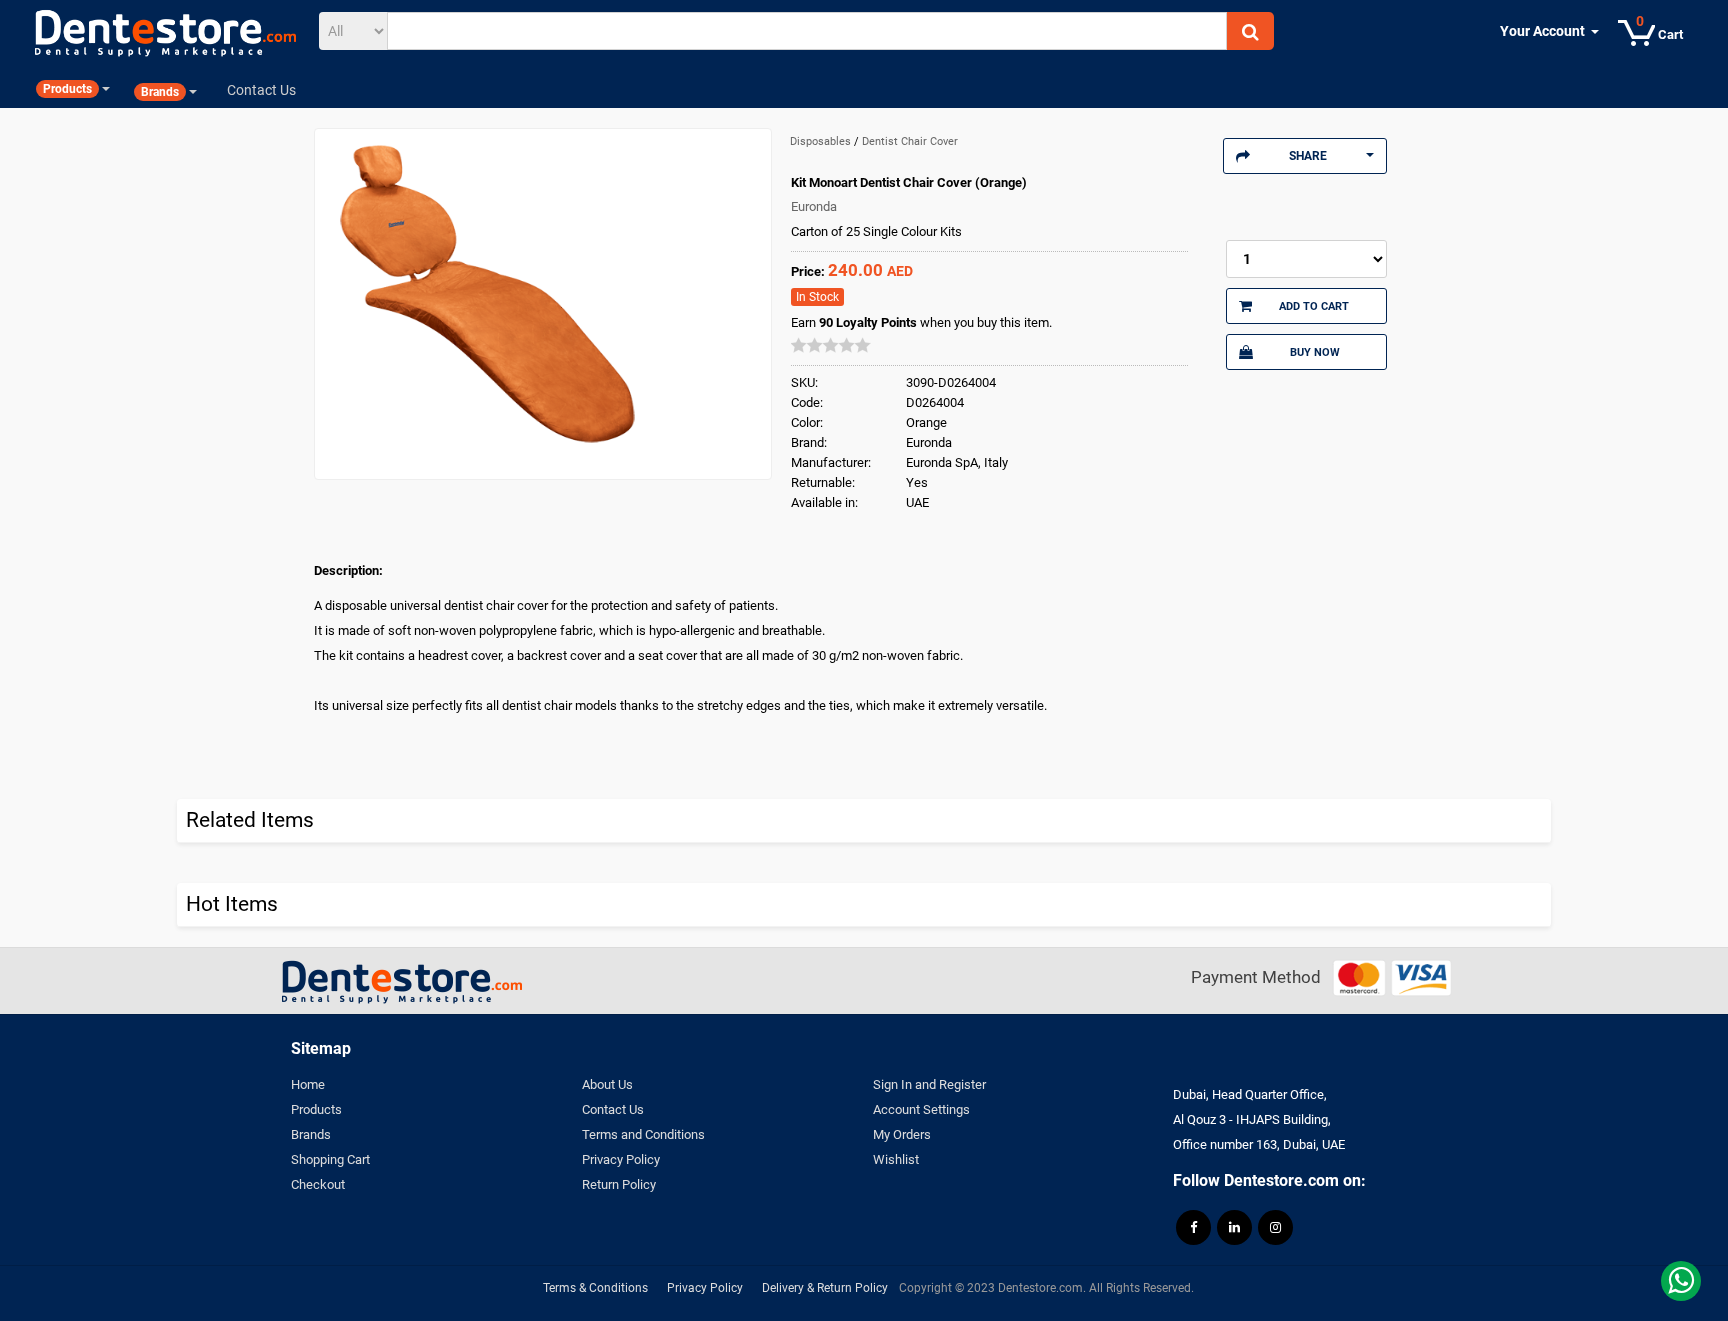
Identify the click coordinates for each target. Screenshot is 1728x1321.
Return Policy (619, 1184)
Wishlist (896, 1159)
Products (316, 1109)
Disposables (822, 141)
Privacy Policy (621, 1159)
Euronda (814, 206)
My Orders (902, 1134)
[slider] (831, 345)
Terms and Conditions (643, 1134)
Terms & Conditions (595, 1288)
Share (1308, 156)
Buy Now (1315, 352)
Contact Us (613, 1109)
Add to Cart (1314, 306)
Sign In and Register (929, 1084)
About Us (607, 1084)
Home (308, 1084)
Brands (311, 1134)
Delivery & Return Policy (825, 1288)
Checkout (318, 1184)
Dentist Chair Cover (910, 141)
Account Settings (921, 1109)
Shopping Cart (330, 1159)
